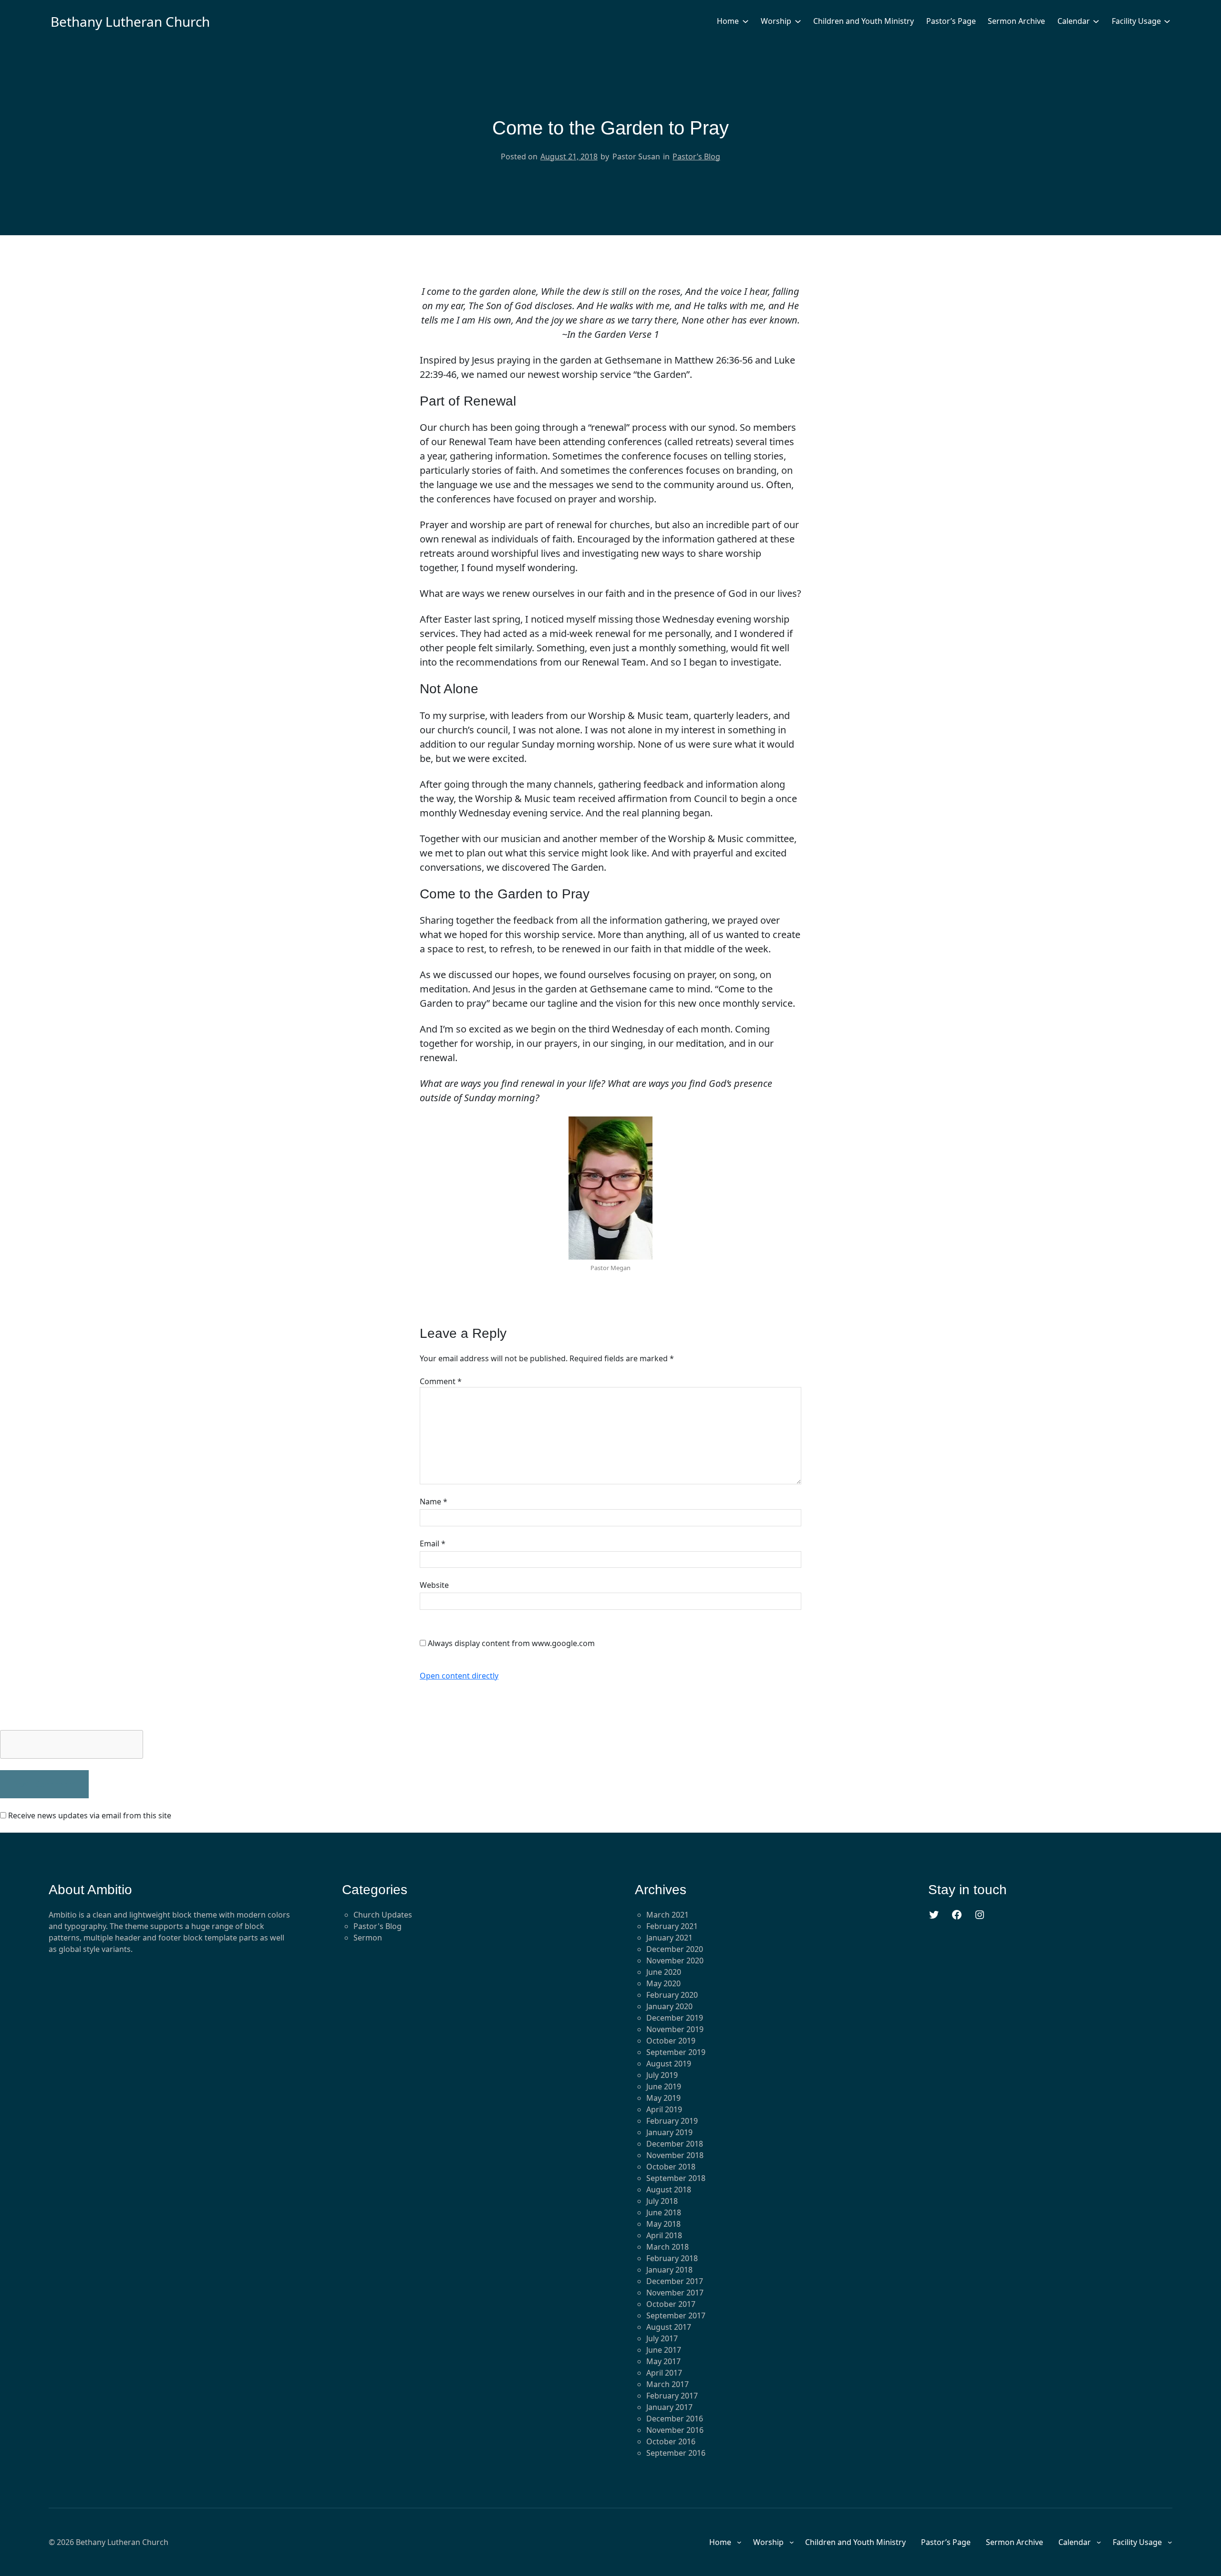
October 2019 (671, 2041)
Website (434, 1585)
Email (433, 1544)
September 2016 (676, 2453)
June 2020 (664, 1972)
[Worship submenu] (798, 21)
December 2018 (675, 2144)
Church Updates (383, 1915)
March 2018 (667, 2247)
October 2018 (671, 2167)
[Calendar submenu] (1096, 21)
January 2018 (669, 2270)
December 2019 (675, 2018)
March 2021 (667, 1915)
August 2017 (669, 2327)
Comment (441, 1381)
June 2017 (664, 2350)
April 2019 (664, 2109)
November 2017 (675, 2293)
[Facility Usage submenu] (1167, 21)
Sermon (368, 1938)
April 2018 (664, 2235)
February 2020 (672, 1995)
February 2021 (672, 1926)
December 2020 (675, 1949)
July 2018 (662, 2201)
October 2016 (671, 2441)
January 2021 (669, 1938)
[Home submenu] (745, 21)
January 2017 (669, 2407)
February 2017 (672, 2396)
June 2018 (664, 2212)
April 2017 (664, 2373)
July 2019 (662, 2075)
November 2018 (675, 2155)
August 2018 (669, 2190)
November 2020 (675, 1961)
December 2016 (675, 2419)
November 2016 (675, 2430)
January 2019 (669, 2132)
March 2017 (667, 2384)
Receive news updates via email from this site (89, 1815)
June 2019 (664, 2086)
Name (434, 1502)
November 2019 (675, 2029)
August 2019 (669, 2064)
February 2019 (672, 2121)
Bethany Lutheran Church (130, 21)
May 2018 (663, 2224)
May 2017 (663, 2361)
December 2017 (675, 2281)
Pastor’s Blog (696, 156)
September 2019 (676, 2052)
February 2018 (672, 2258)
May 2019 (663, 2098)
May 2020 (663, 1983)
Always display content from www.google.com (511, 1643)
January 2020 (669, 2006)
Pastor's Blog (378, 1926)
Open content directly (459, 1676)
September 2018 (676, 2178)
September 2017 (676, 2315)
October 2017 (671, 2304)
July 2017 (662, 2338)
